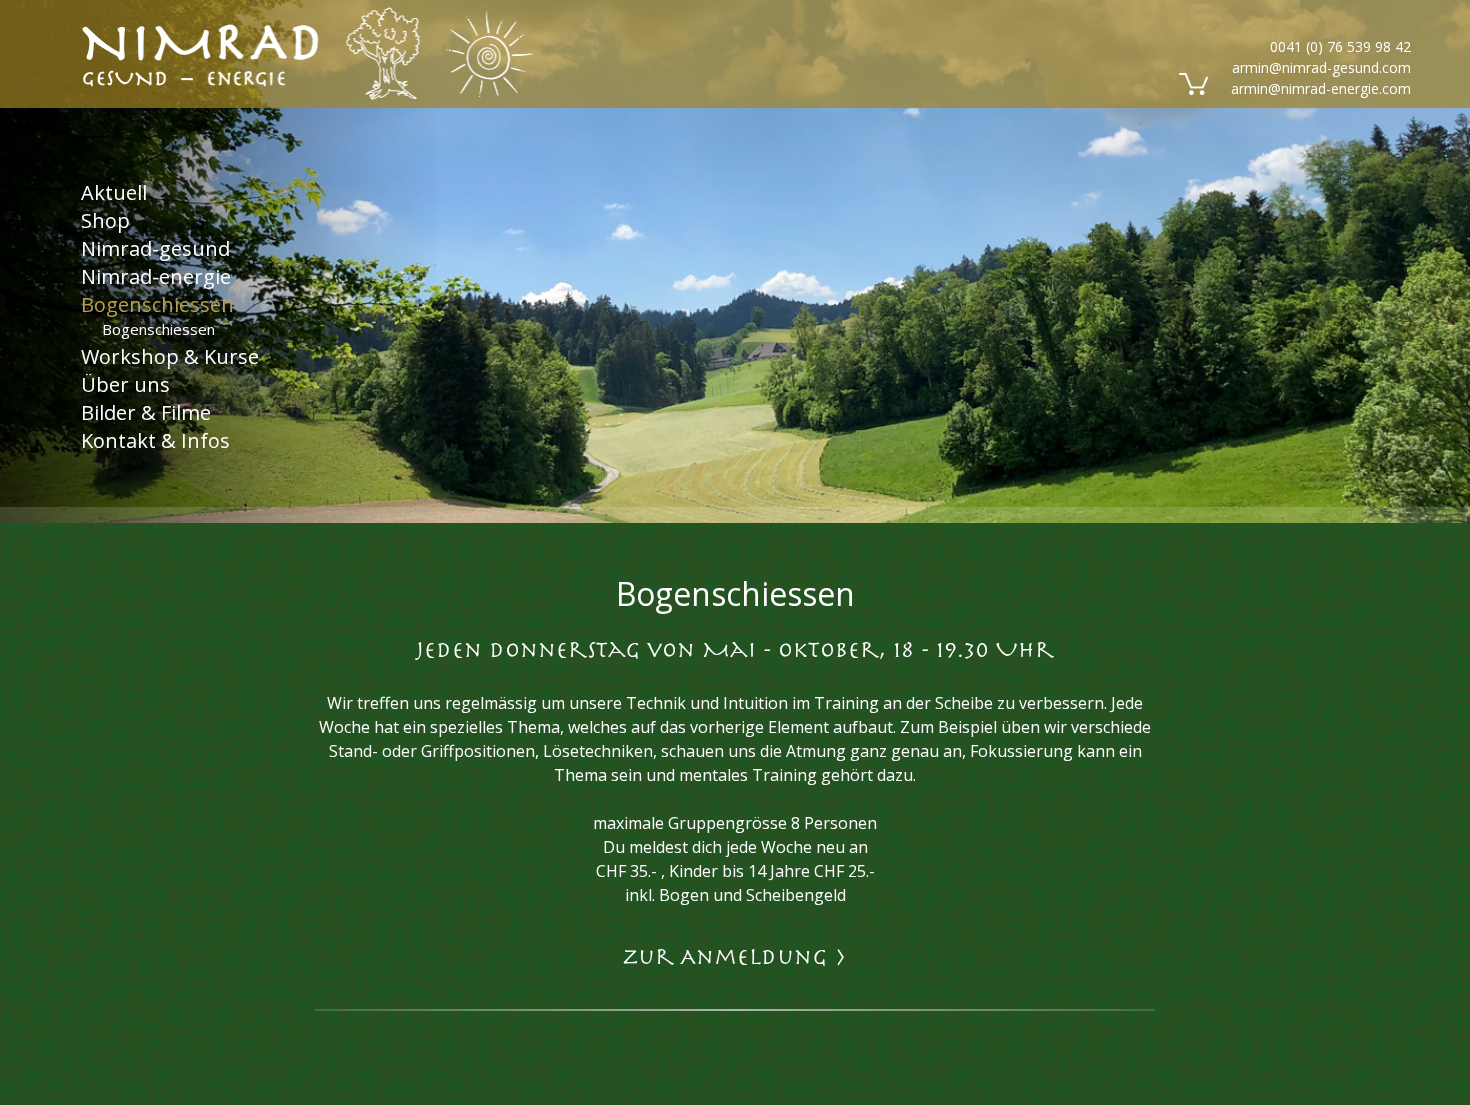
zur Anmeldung (735, 957)
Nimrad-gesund (155, 247)
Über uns (125, 384)
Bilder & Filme (146, 412)
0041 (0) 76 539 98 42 (1340, 46)
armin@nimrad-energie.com (1321, 88)
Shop (105, 219)
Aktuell (114, 191)
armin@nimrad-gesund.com (1321, 67)
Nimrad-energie (156, 275)
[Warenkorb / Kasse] (1191, 82)
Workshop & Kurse (170, 356)
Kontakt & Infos (155, 440)
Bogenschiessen (157, 304)
